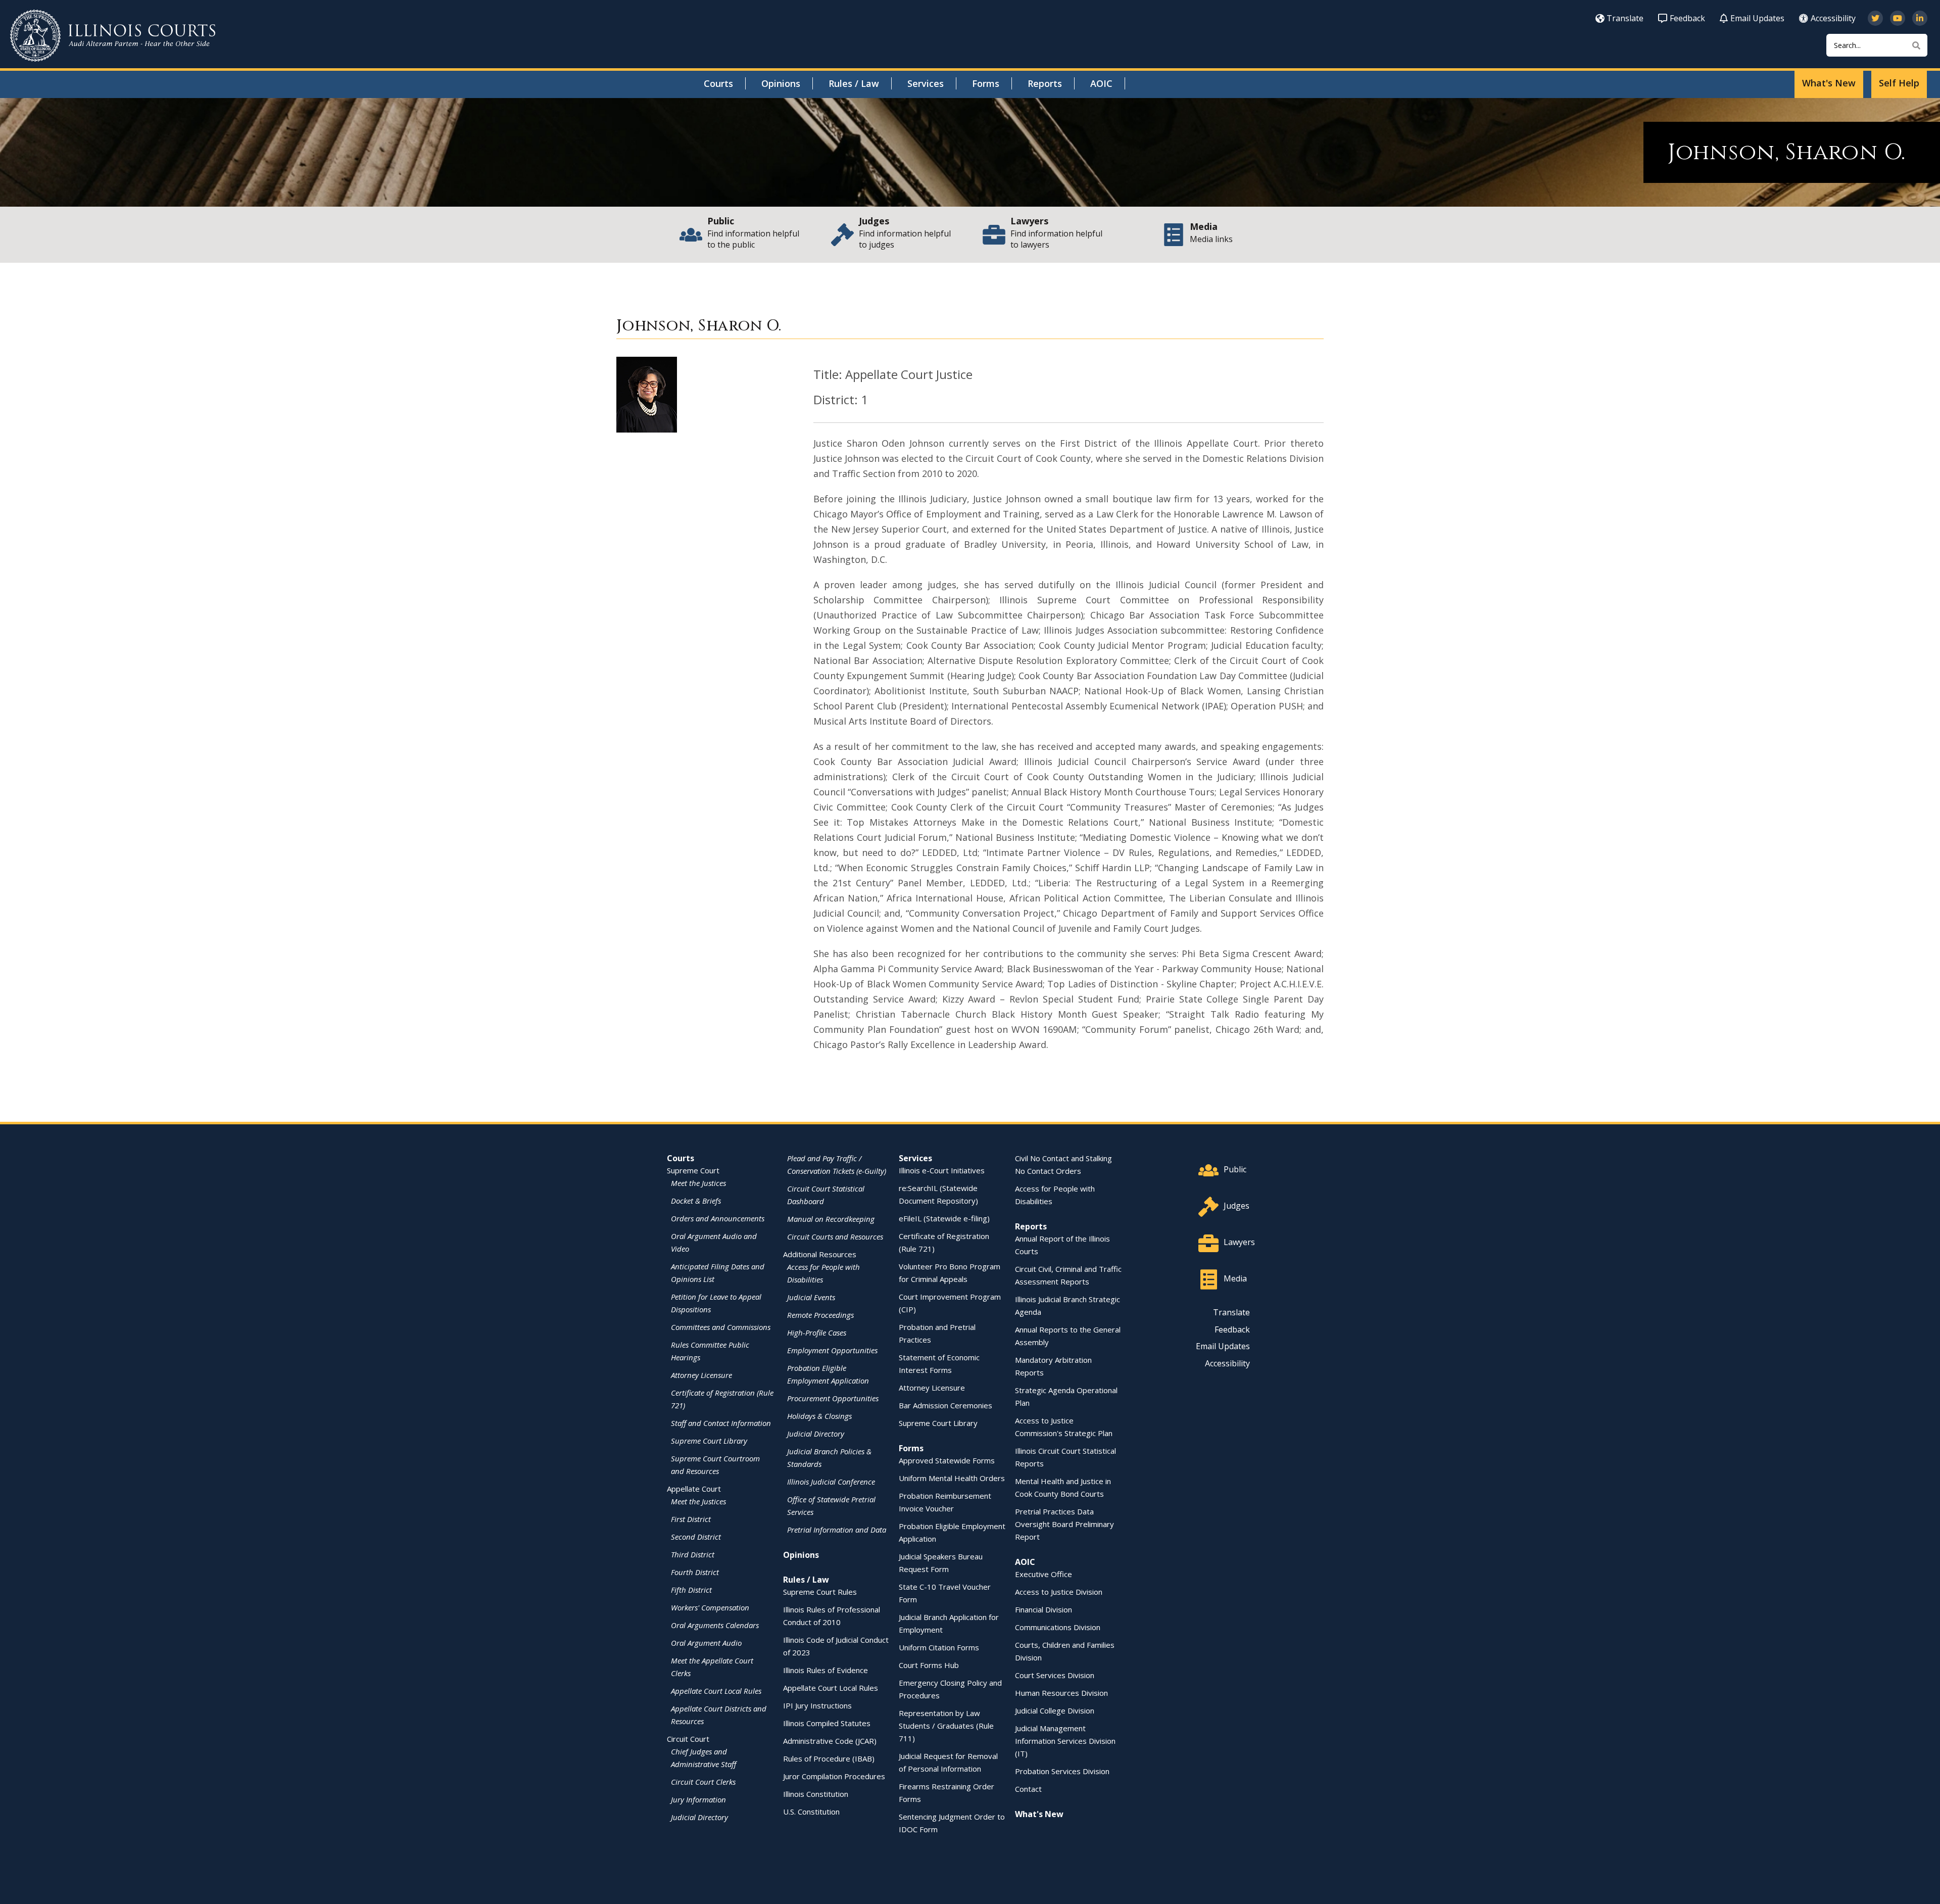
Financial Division (1044, 1609)
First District (691, 1519)
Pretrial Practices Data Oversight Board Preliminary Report (1064, 1524)
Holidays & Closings (819, 1416)
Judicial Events (811, 1297)
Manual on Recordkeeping (831, 1219)
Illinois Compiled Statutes (827, 1723)
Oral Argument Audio (706, 1643)
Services (926, 83)
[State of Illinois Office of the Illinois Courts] (113, 36)
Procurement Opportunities (833, 1398)
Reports (1045, 83)
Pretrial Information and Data (837, 1530)
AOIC (1101, 83)
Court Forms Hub (929, 1665)
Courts (718, 83)
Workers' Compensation (710, 1607)
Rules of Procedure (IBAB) (829, 1758)
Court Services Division (1055, 1675)
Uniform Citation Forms (939, 1647)
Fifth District (691, 1590)
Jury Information (698, 1799)
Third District (693, 1554)
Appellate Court (694, 1489)
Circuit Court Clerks (703, 1782)
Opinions (781, 83)
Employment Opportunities (832, 1350)
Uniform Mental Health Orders (952, 1478)
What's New (1829, 83)
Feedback (1687, 18)
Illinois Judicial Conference (831, 1482)
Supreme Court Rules (820, 1592)
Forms (986, 83)
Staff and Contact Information (721, 1423)
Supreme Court (693, 1170)
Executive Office (1044, 1574)
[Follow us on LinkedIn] (1920, 18)
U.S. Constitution (811, 1812)
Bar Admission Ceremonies (945, 1405)
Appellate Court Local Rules (716, 1691)
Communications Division (1058, 1627)
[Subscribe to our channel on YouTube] (1898, 18)
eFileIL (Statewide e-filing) (944, 1218)
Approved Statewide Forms (947, 1460)
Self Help (1899, 83)
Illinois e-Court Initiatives (942, 1170)
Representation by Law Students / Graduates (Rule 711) (946, 1726)
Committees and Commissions (721, 1327)
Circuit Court (688, 1739)
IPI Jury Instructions (817, 1705)
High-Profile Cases (817, 1332)
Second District (696, 1537)
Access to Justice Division (1059, 1592)
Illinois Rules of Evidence (826, 1670)
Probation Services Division (1062, 1771)
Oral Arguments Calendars (715, 1625)
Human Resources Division (1061, 1693)
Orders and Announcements (718, 1218)
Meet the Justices (698, 1183)
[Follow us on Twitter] (1875, 18)
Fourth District (695, 1572)
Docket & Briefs (696, 1201)
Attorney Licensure (701, 1375)
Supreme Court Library (709, 1441)
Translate (1625, 18)
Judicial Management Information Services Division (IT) (1065, 1741)
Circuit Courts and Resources (835, 1236)
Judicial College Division (1055, 1710)
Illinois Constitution (816, 1794)
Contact (1028, 1789)
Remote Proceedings (820, 1315)
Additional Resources (820, 1254)
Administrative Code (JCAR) (830, 1741)
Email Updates (1757, 18)
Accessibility (1833, 18)
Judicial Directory (699, 1817)
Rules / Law (854, 83)
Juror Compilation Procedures (834, 1776)
